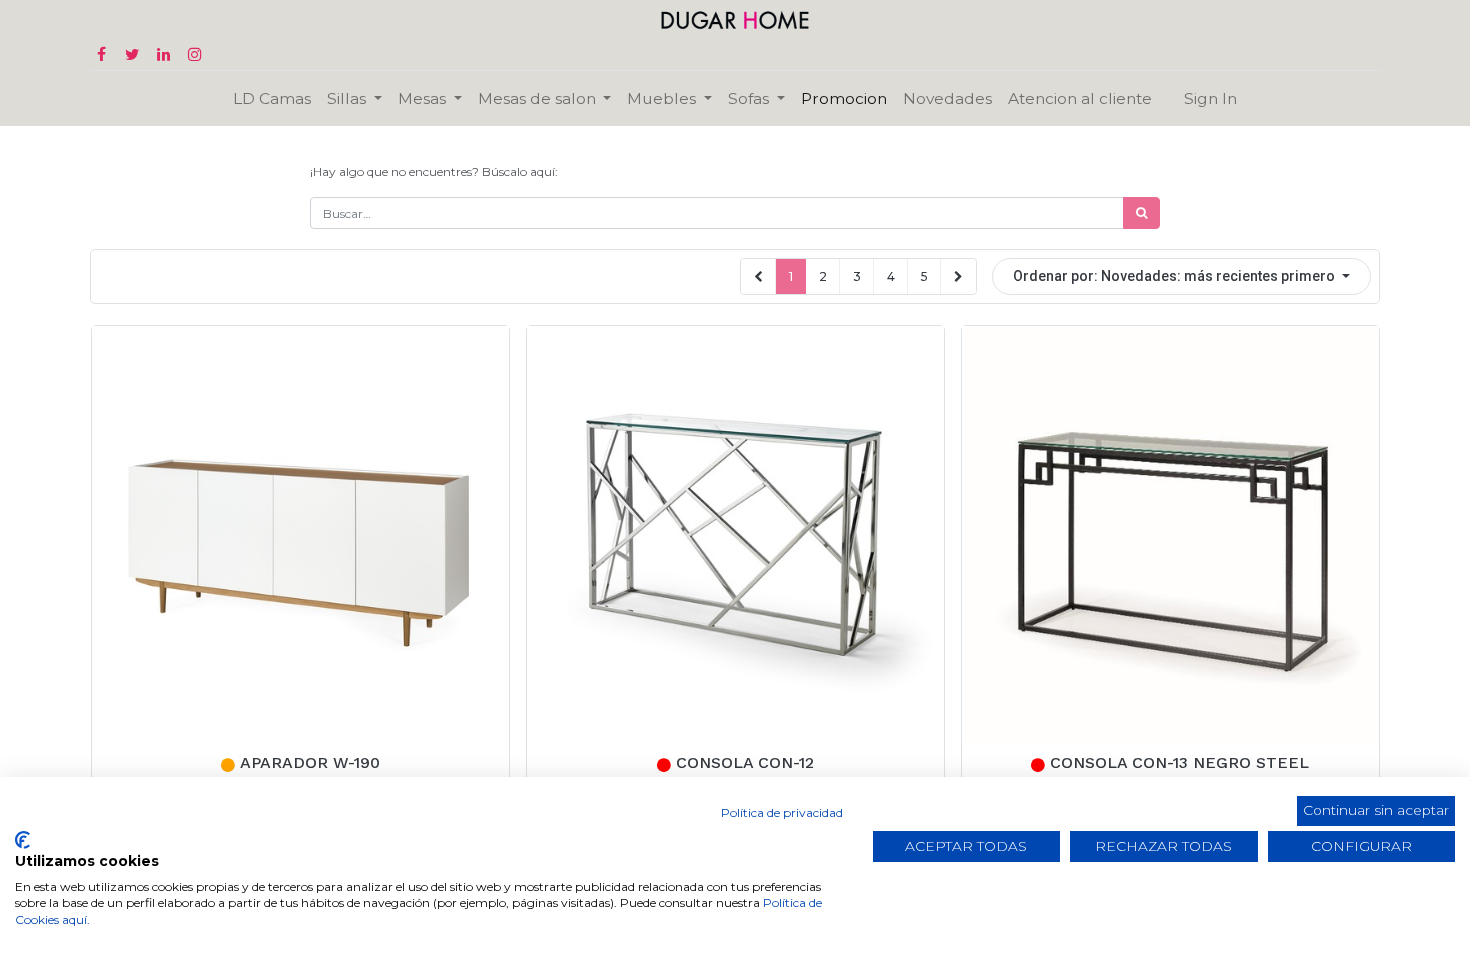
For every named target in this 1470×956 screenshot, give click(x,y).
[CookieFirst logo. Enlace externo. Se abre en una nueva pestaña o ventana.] (22, 840)
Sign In (1210, 98)
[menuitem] (272, 98)
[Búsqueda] (1141, 213)
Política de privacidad (782, 812)
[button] (1181, 276)
